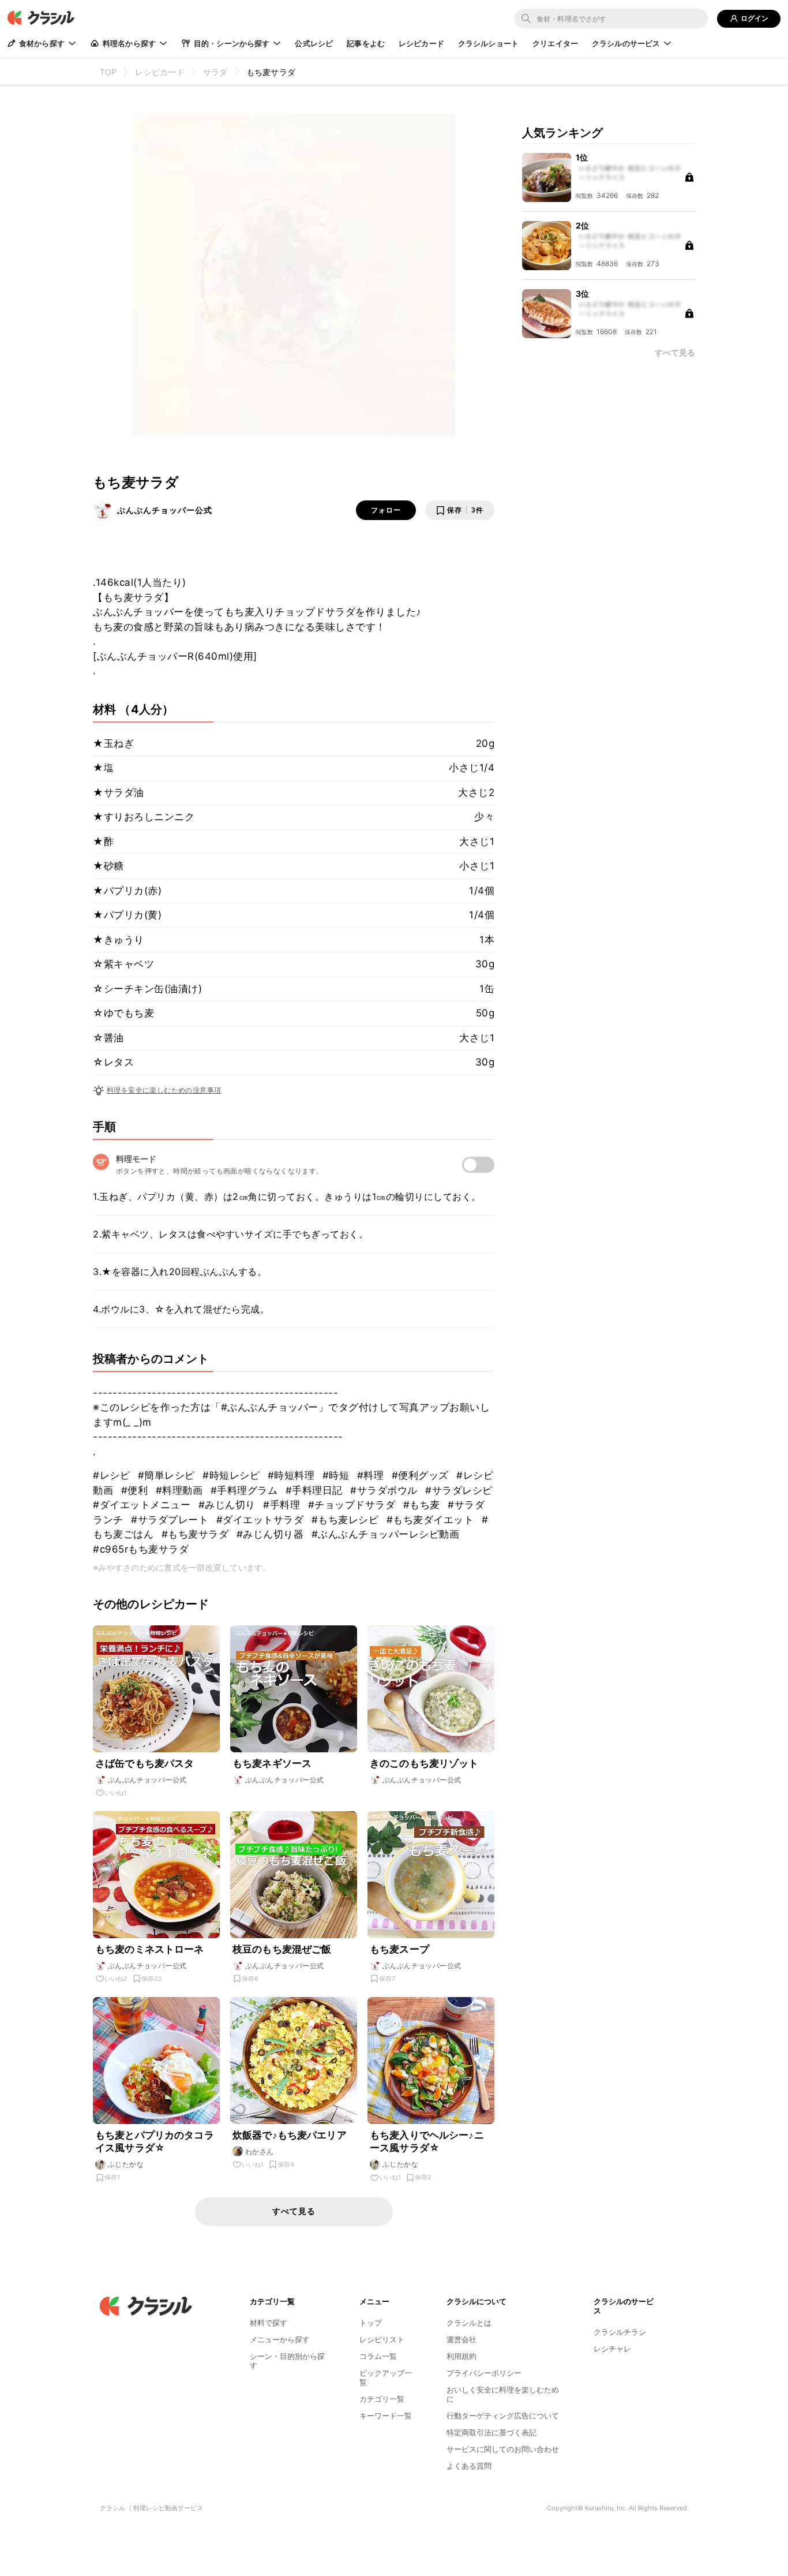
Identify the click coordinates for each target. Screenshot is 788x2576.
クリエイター (555, 43)
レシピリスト (382, 2339)
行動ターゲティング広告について (503, 2416)
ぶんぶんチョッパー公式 (165, 510)
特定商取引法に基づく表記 (491, 2432)
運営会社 (461, 2339)
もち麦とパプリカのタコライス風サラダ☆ (155, 2141)
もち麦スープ (399, 1949)
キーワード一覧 (386, 2416)
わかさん (260, 2151)
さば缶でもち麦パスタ (145, 1763)
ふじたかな (126, 2164)
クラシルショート (488, 43)
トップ (371, 2323)
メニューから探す (280, 2339)
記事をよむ (366, 43)
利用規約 (461, 2356)
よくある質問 (469, 2466)
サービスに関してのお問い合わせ (503, 2449)
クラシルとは (469, 2323)
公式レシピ (314, 43)
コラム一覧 (378, 2356)
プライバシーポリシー (484, 2373)
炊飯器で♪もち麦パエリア (290, 2135)
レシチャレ (612, 2349)
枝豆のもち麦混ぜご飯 (282, 1949)
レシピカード (421, 43)
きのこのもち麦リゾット (424, 1763)
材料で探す (269, 2323)
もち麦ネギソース (272, 1763)
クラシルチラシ (620, 2332)
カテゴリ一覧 (382, 2399)
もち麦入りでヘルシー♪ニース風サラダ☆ (427, 2141)
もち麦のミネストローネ (150, 1949)
